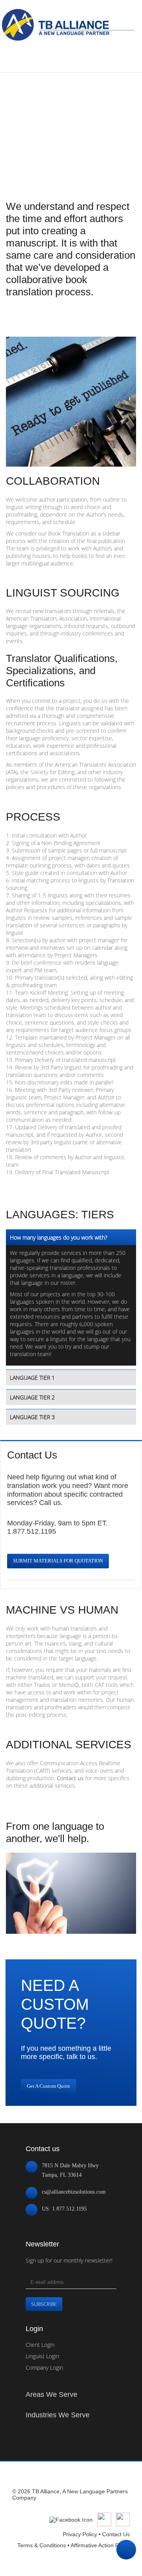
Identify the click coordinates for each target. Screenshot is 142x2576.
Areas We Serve (51, 2394)
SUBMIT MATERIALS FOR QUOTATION (58, 1561)
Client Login (40, 2345)
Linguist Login (42, 2356)
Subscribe (44, 2304)
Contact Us (116, 2534)
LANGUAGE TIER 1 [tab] (32, 1378)
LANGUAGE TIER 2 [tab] (32, 1397)
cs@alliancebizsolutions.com (74, 2192)
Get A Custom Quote (49, 2086)
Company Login (44, 2368)
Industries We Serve (58, 2415)
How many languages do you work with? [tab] (59, 1237)
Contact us (70, 1778)
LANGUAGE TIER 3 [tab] (32, 1417)
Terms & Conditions (42, 2545)
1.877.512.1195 (32, 1531)
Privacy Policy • (82, 2534)
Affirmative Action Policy (100, 2545)
